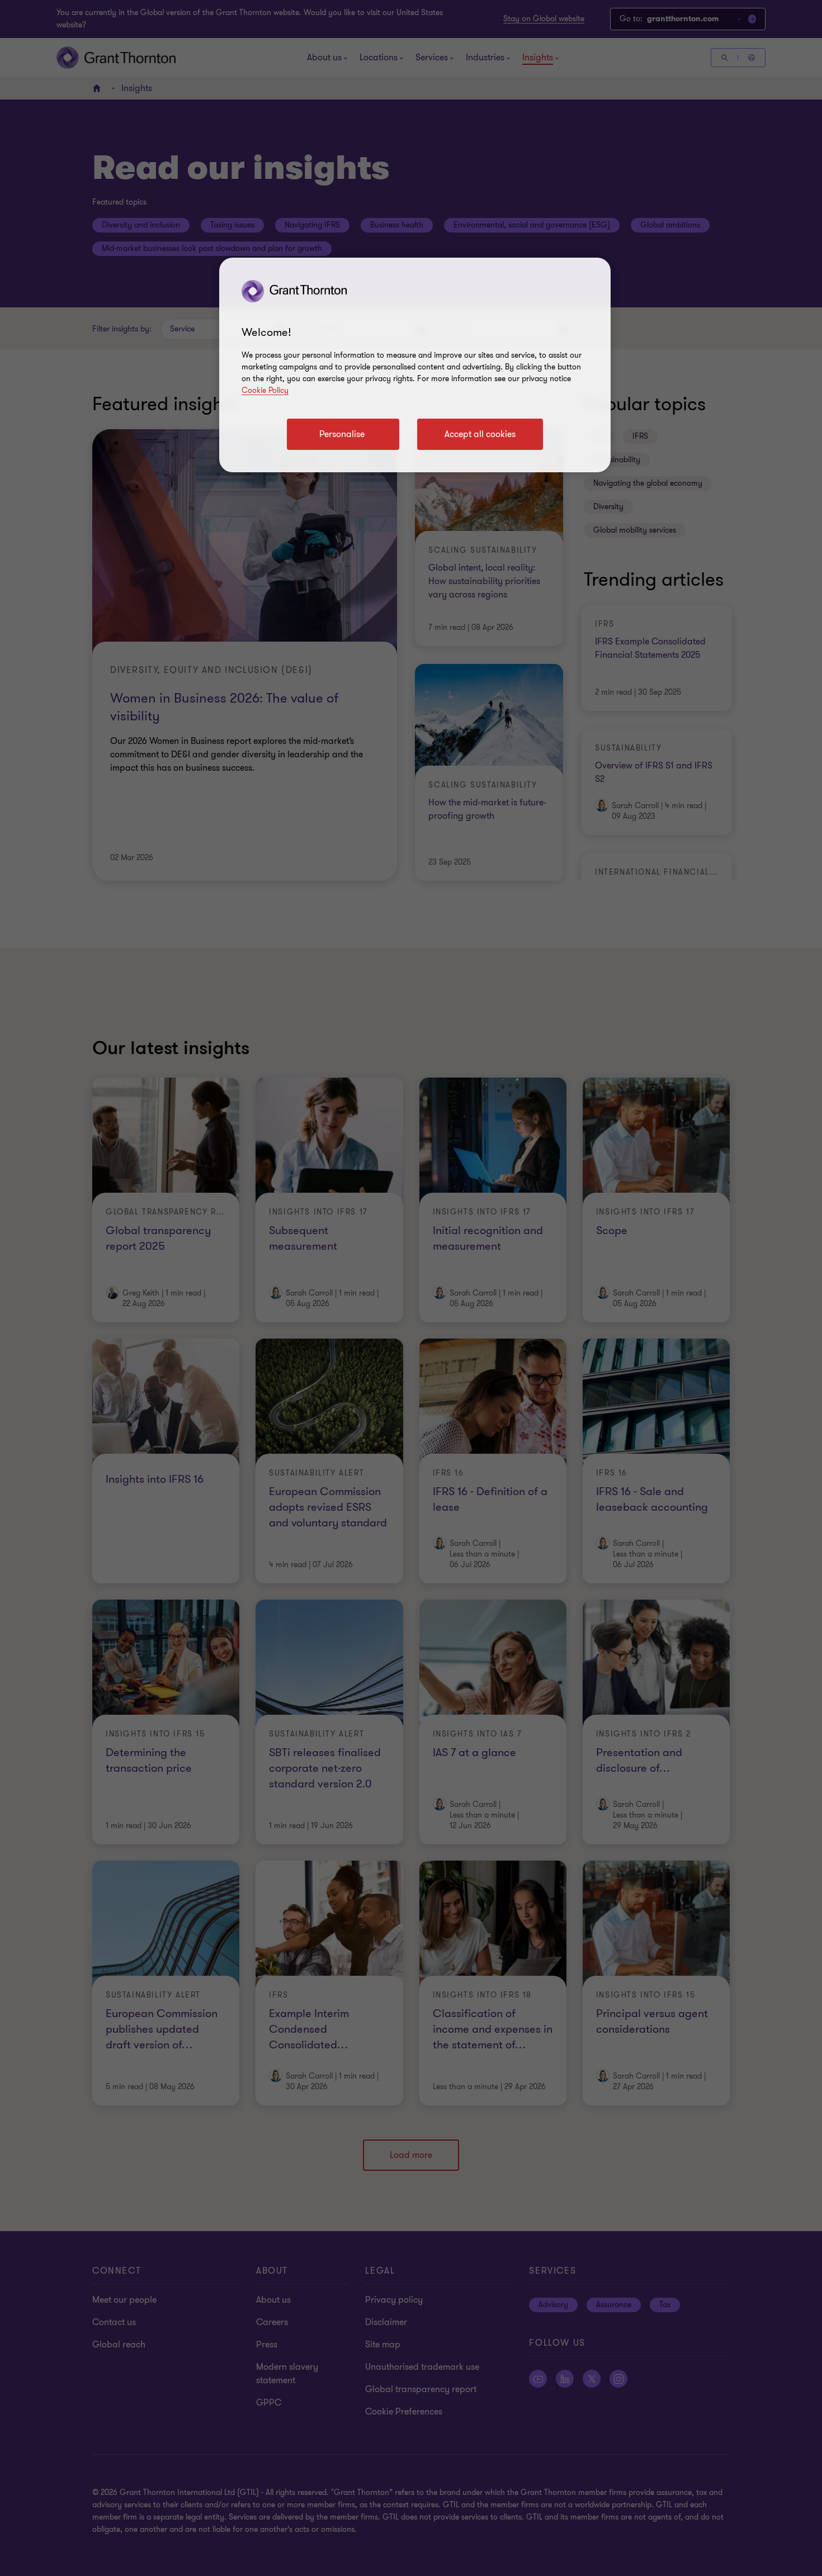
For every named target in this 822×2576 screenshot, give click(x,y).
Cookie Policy (265, 390)
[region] (415, 365)
